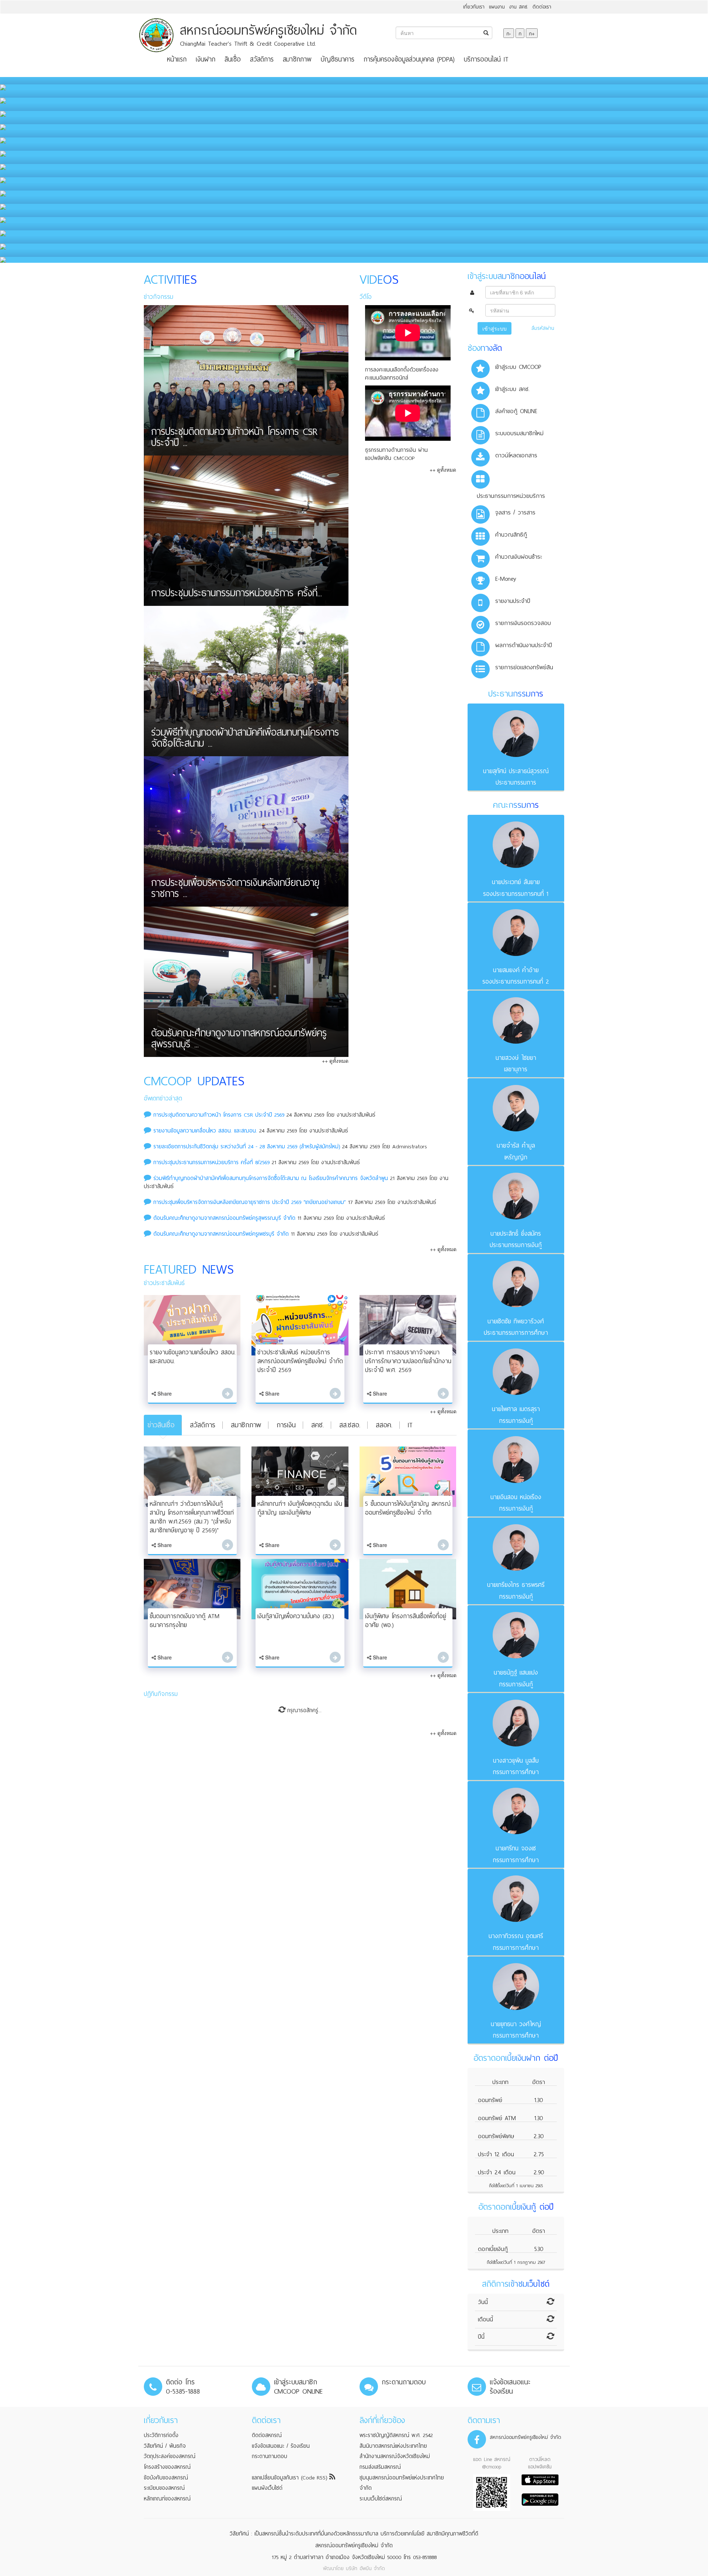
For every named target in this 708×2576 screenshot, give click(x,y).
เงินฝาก (206, 59)
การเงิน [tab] (286, 1425)
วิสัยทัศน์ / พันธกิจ (165, 2446)
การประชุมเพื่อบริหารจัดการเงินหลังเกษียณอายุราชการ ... (235, 890)
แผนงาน (497, 7)
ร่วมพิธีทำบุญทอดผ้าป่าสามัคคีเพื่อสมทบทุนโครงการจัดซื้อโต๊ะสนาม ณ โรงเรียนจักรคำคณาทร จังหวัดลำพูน (271, 1178)
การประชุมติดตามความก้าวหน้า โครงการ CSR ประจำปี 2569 (220, 1115)
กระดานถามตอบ (270, 2456)
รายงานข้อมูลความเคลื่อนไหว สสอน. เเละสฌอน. (205, 1131)
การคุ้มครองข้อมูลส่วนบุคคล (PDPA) (409, 59)
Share (164, 1393)
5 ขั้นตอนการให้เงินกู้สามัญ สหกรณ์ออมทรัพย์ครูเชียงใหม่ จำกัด (408, 1508)
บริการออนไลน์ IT (486, 59)
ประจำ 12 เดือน (496, 2154)
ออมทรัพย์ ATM (497, 2118)
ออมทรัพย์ (490, 2100)
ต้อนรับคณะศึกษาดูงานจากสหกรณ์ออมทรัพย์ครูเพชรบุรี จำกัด (221, 1234)
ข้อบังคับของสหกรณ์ (166, 2478)
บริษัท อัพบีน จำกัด (365, 2568)
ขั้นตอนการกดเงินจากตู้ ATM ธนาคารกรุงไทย (185, 1621)
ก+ (532, 33)
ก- (509, 33)
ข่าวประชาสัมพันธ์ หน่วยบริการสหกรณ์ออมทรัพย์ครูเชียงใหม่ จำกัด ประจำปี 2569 (300, 1361)
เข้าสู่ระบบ (494, 328)
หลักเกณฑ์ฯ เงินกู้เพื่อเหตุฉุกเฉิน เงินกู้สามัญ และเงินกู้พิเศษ (300, 1508)
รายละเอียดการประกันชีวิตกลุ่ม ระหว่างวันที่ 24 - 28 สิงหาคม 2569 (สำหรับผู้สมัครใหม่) (247, 1146)
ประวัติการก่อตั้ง (161, 2435)
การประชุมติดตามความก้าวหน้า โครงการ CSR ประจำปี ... (234, 439)
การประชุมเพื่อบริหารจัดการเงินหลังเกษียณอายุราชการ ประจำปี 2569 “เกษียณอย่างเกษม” (250, 1202)
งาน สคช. (519, 7)
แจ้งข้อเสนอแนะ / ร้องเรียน (281, 2446)
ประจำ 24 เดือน (497, 2172)
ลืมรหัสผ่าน (543, 328)
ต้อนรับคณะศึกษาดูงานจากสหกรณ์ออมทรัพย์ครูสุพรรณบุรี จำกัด (224, 1218)
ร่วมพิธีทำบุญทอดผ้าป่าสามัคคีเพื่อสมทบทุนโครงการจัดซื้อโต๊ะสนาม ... (245, 739)
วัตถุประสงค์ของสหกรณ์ (170, 2456)
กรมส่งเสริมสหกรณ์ (380, 2467)
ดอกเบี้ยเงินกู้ (493, 2249)
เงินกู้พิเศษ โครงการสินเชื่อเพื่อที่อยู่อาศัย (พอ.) (406, 1621)
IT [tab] (410, 1425)
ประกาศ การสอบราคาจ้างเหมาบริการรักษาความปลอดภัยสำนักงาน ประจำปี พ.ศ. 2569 (408, 1361)
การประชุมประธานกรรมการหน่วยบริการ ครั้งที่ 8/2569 (211, 1162)
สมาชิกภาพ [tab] (246, 1425)
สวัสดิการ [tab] (203, 1425)
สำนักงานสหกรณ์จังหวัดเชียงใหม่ (395, 2456)
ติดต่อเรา (542, 7)
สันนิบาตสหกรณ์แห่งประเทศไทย (393, 2446)
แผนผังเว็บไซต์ (267, 2488)
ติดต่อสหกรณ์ (267, 2435)
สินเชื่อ (233, 59)
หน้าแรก (177, 59)
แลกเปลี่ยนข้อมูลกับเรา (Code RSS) (291, 2478)
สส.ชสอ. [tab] (350, 1425)
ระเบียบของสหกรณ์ (164, 2488)
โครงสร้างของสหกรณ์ (167, 2467)
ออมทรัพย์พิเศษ (496, 2136)
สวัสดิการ (262, 59)
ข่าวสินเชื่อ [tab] (161, 1425)
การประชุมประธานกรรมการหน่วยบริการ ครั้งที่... (237, 594)
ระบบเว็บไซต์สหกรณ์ (381, 2499)
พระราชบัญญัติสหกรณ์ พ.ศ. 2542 (396, 2435)
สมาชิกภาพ (297, 59)
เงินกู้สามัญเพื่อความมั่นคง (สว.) (296, 1616)
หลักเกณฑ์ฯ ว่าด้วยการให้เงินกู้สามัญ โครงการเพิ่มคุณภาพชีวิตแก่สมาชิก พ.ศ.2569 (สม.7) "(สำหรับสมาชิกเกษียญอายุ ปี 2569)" (192, 1517)
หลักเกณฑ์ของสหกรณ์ (167, 2499)
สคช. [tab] (317, 1425)
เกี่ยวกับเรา (474, 7)
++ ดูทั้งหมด (335, 1061)
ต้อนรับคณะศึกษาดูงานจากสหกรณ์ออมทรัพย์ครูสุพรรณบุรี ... (239, 1040)
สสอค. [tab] (384, 1425)
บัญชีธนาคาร (338, 59)
